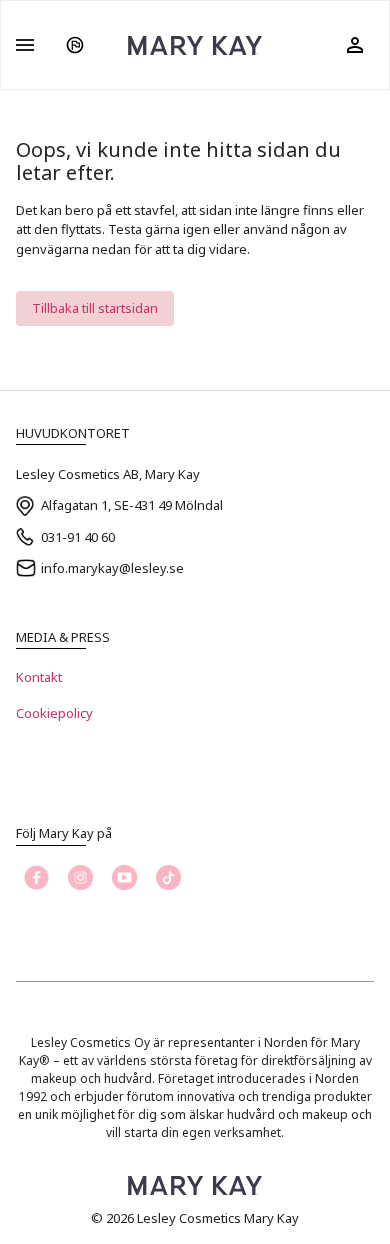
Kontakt (39, 677)
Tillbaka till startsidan (95, 308)
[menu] (25, 45)
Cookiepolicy (54, 713)
